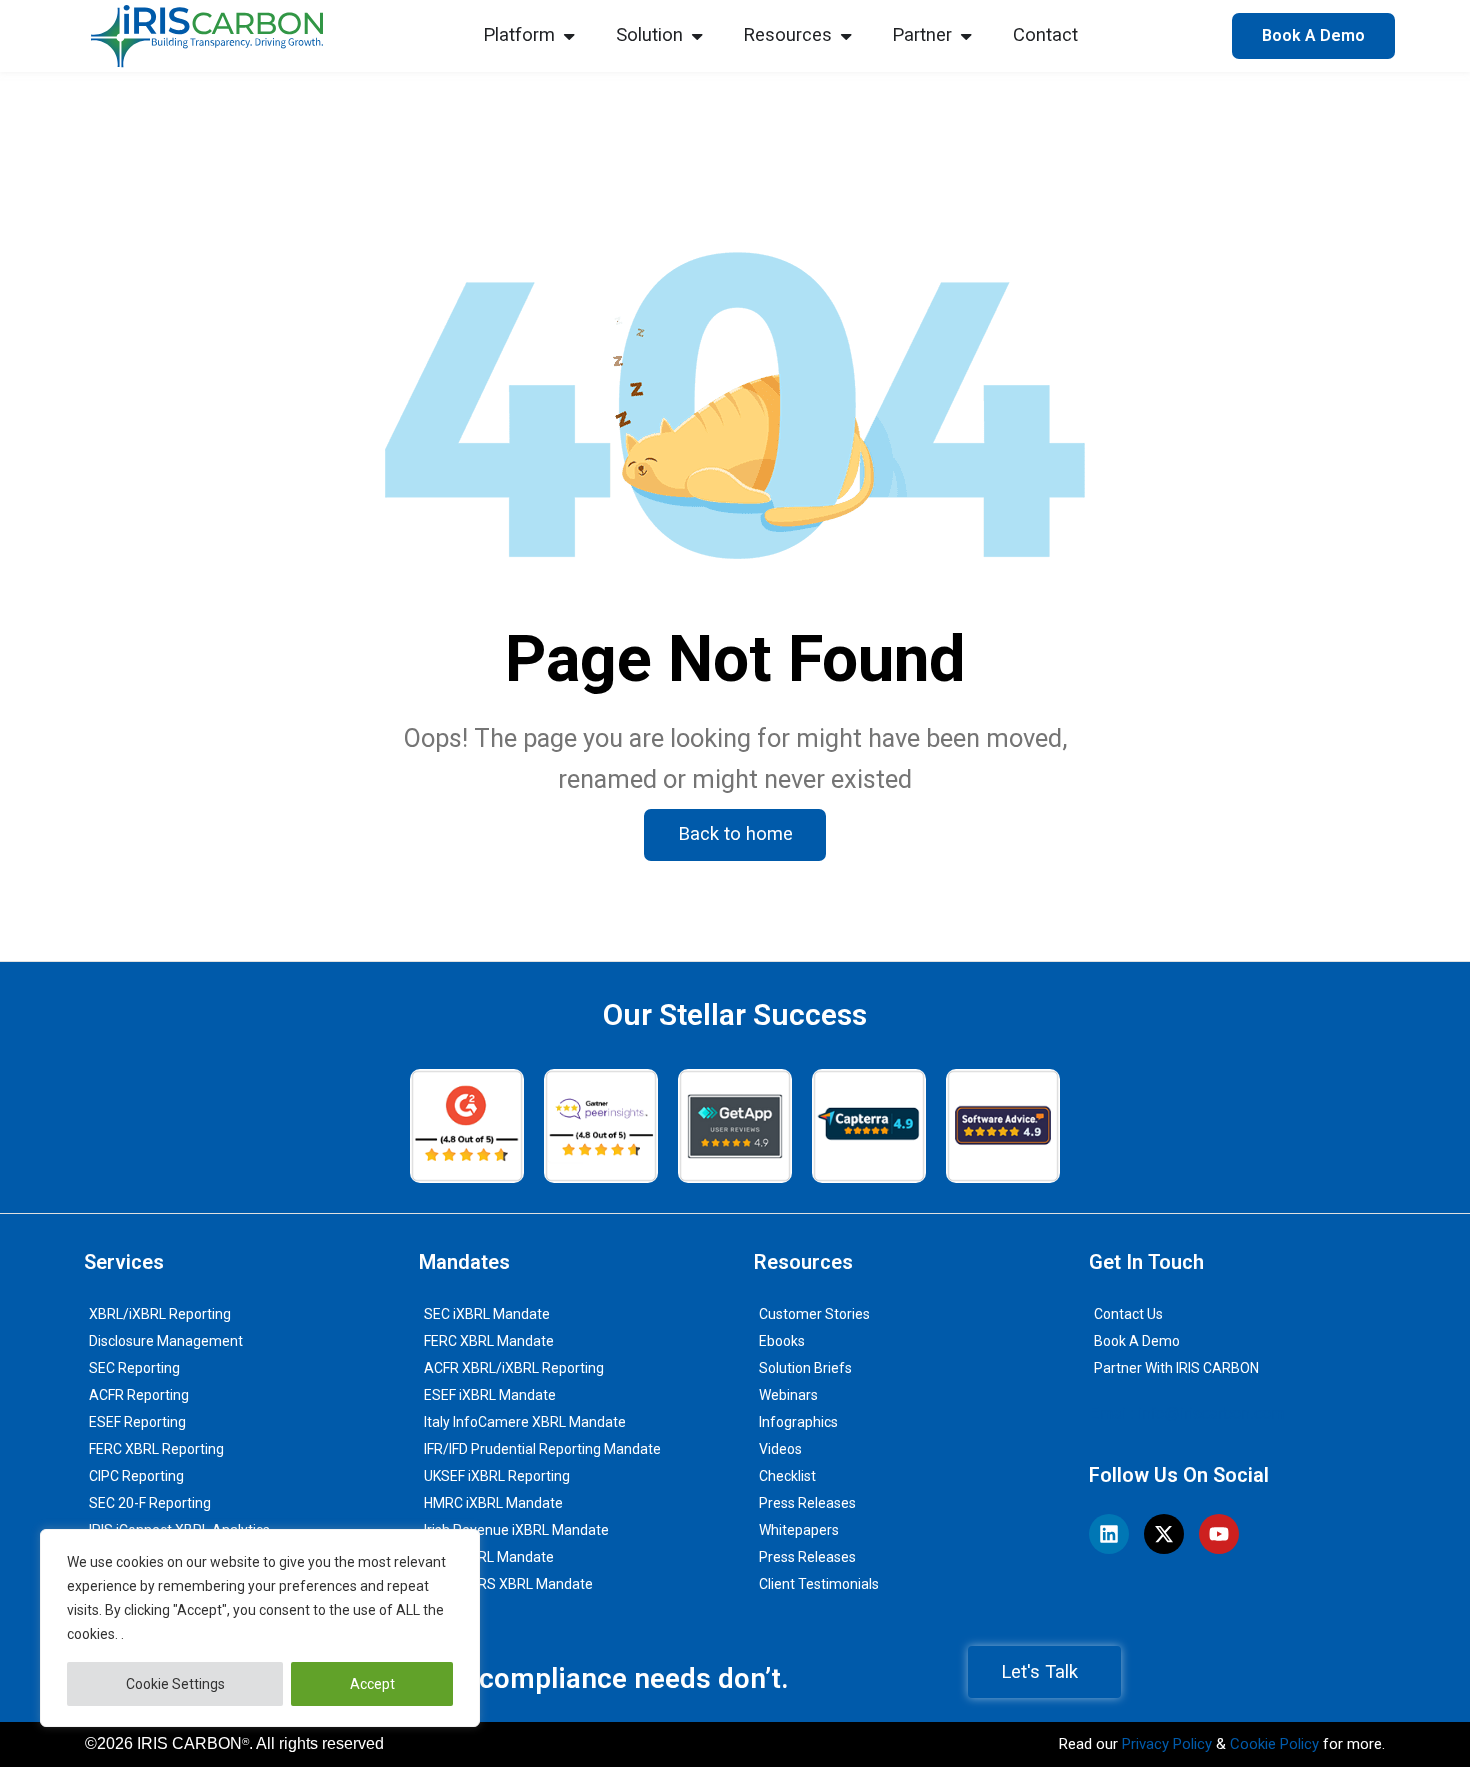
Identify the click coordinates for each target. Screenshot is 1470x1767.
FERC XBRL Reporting (156, 1449)
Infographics (798, 1422)
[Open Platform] (569, 36)
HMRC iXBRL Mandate (493, 1503)
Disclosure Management (166, 1341)
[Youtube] (1219, 1534)
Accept (372, 1684)
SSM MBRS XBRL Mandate (508, 1584)
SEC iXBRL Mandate (487, 1314)
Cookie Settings (175, 1684)
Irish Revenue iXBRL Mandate (516, 1530)
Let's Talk (1039, 1672)
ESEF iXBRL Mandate (490, 1395)
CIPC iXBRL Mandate (489, 1557)
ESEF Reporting (137, 1422)
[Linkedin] (1109, 1534)
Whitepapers (799, 1530)
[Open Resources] (846, 36)
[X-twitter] (1164, 1534)
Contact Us (1128, 1314)
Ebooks (782, 1341)
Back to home (735, 834)
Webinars (788, 1395)
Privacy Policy (1167, 1744)
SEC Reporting (134, 1368)
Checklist (787, 1476)
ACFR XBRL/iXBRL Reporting (514, 1368)
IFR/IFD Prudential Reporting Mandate (542, 1449)
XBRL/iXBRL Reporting (160, 1314)
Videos (780, 1449)
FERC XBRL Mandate (489, 1341)
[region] (260, 1628)
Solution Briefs (805, 1368)
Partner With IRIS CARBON (1176, 1368)
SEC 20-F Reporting (150, 1503)
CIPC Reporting (136, 1476)
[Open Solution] (697, 36)
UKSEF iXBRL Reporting (497, 1476)
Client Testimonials (819, 1584)
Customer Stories (814, 1314)
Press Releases (807, 1503)
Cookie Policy (1274, 1744)
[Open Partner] (966, 36)
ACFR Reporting (139, 1395)
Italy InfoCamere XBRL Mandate (525, 1422)
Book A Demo (1137, 1341)
